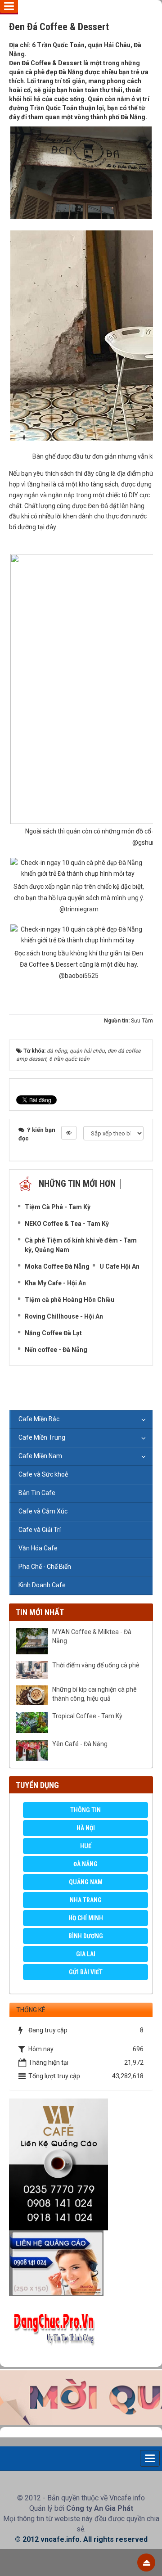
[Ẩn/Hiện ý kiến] (69, 1133)
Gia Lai (86, 1954)
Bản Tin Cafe (37, 1493)
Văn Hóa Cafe (38, 1548)
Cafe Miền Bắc (39, 1419)
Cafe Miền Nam (40, 1456)
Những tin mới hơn (77, 1184)
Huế (86, 1846)
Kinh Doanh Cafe (42, 1585)
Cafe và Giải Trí (40, 1530)
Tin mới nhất (40, 1612)
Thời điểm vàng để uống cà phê (96, 1665)
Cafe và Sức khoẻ (43, 1474)
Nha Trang (86, 1900)
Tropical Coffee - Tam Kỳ (87, 1716)
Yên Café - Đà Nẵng (80, 1744)
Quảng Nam (86, 1882)
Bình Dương (86, 1936)
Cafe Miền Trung (42, 1437)
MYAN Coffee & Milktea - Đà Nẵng (92, 1636)
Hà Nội (86, 1828)
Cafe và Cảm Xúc (43, 1511)
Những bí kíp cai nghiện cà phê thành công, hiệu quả (94, 1694)
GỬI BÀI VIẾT (86, 1972)
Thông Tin (85, 1810)
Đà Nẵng (85, 1864)
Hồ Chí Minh (86, 1918)
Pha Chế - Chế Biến (45, 1567)
